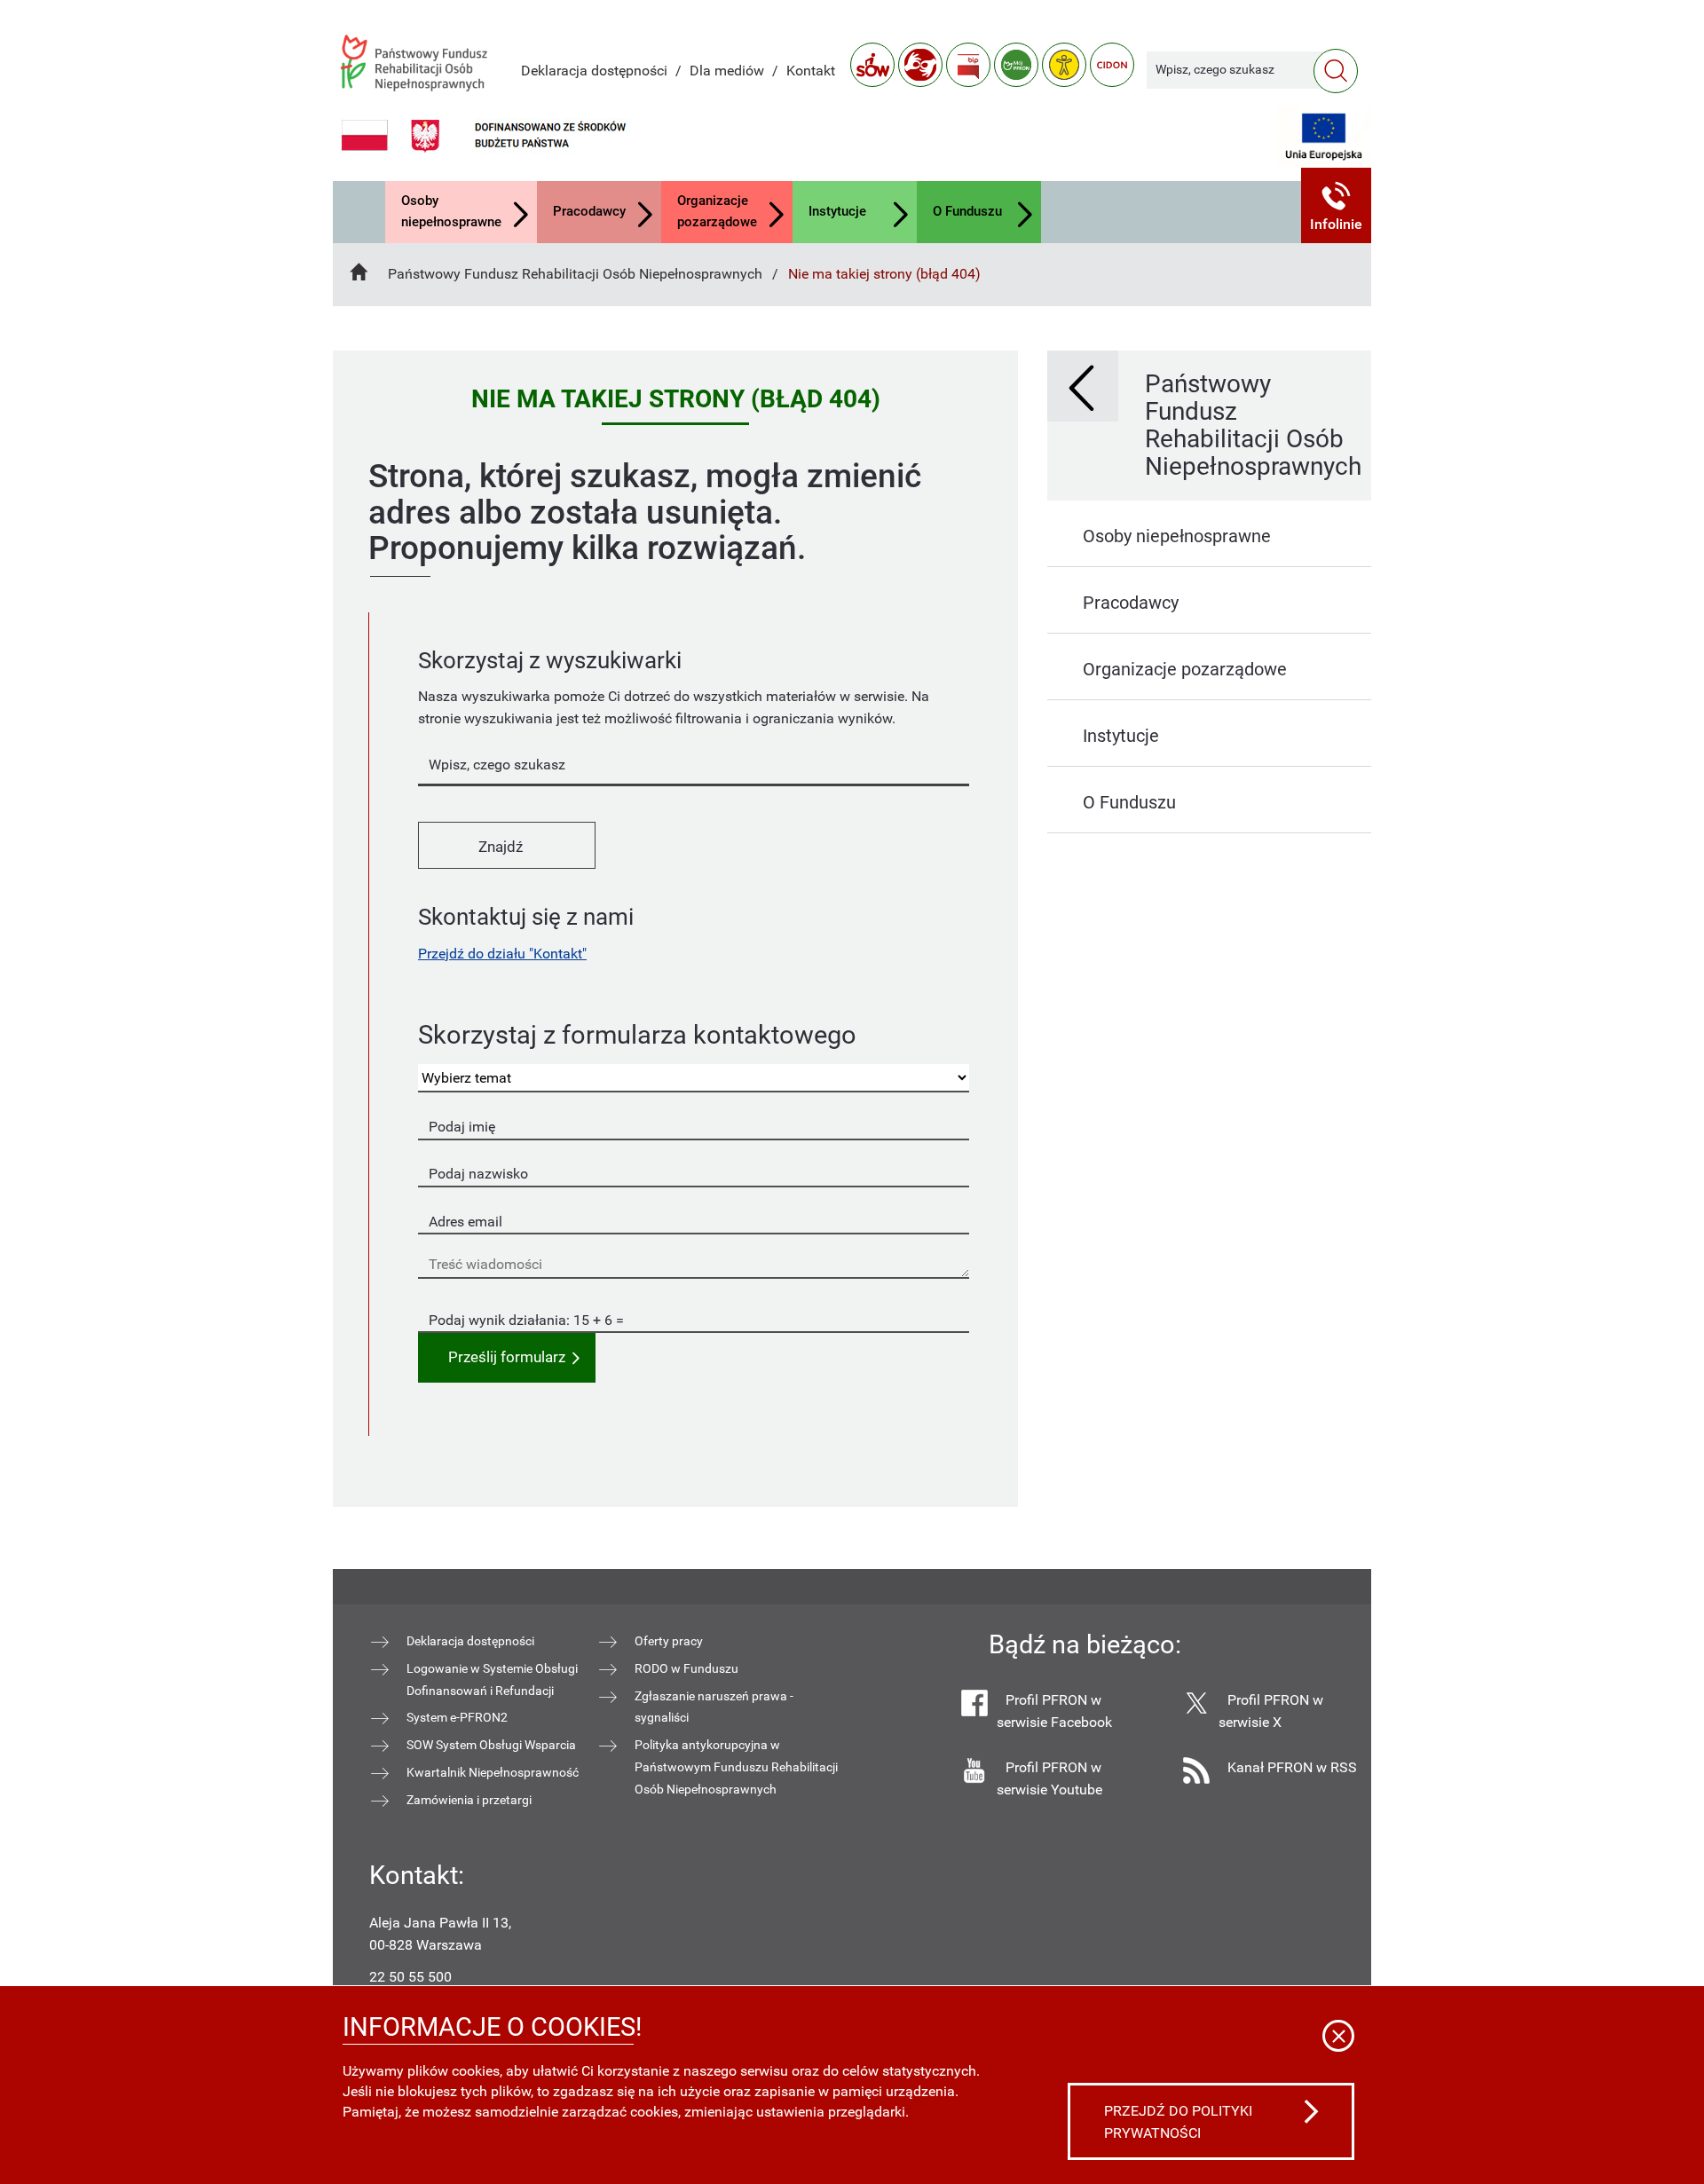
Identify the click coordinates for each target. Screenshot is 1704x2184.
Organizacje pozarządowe (717, 211)
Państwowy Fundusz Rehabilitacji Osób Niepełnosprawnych (575, 274)
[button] (1337, 205)
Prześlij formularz (507, 1357)
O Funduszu (967, 211)
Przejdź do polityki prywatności (1178, 2122)
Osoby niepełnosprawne (451, 211)
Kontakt (811, 71)
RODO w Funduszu (686, 1668)
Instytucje (837, 211)
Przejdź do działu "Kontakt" (502, 954)
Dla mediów (727, 71)
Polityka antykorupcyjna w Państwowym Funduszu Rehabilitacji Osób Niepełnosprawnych (736, 1767)
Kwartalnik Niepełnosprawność (493, 1772)
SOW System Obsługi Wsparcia (491, 1745)
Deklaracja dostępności (594, 71)
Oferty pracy (669, 1641)
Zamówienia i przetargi (469, 1800)
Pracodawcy (589, 211)
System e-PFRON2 (457, 1717)
